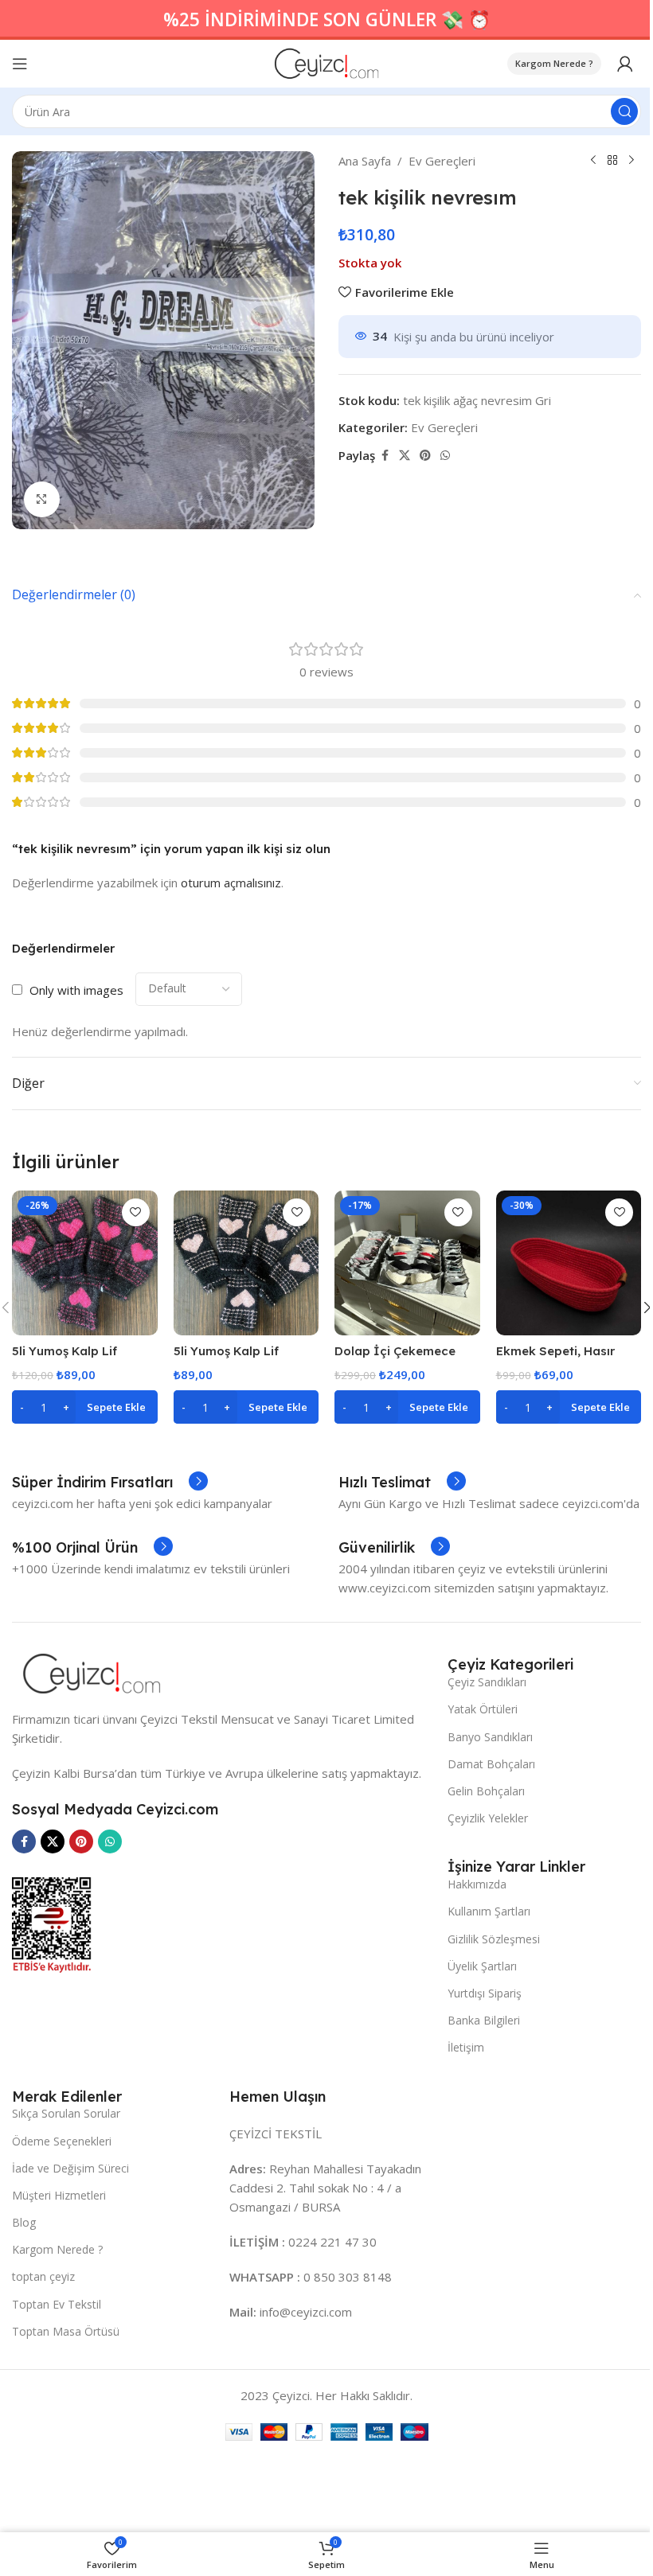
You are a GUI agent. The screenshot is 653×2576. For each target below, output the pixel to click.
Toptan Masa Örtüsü (66, 2331)
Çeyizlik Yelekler (488, 1818)
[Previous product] (593, 161)
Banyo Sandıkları (490, 1737)
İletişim (466, 2047)
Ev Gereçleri (442, 161)
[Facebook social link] (385, 456)
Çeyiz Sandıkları (487, 1682)
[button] (85, 1407)
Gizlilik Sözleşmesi (494, 1939)
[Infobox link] (110, 1483)
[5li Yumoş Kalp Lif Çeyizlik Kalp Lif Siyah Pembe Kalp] (85, 1263)
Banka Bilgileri (484, 2020)
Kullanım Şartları (489, 1911)
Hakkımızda (477, 1884)
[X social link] (405, 456)
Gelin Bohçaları (486, 1791)
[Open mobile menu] (20, 64)
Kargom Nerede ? (554, 63)
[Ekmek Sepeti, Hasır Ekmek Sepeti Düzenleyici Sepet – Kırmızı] (569, 1263)
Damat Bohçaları (491, 1764)
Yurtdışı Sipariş (485, 1993)
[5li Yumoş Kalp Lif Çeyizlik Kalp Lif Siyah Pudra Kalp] (246, 1263)
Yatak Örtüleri (483, 1709)
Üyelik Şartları (482, 1966)
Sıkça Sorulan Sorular (66, 2113)
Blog (24, 2222)
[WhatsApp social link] (445, 456)
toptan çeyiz (43, 2276)
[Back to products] (612, 161)
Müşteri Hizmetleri (59, 2195)
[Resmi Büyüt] (42, 499)
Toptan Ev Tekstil (57, 2304)
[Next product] (631, 161)
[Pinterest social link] (425, 456)
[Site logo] (327, 62)
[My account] (625, 64)
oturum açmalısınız (231, 883)
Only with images (76, 990)
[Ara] (624, 111)
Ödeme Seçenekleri (62, 2141)
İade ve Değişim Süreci (70, 2168)
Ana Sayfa (365, 161)
